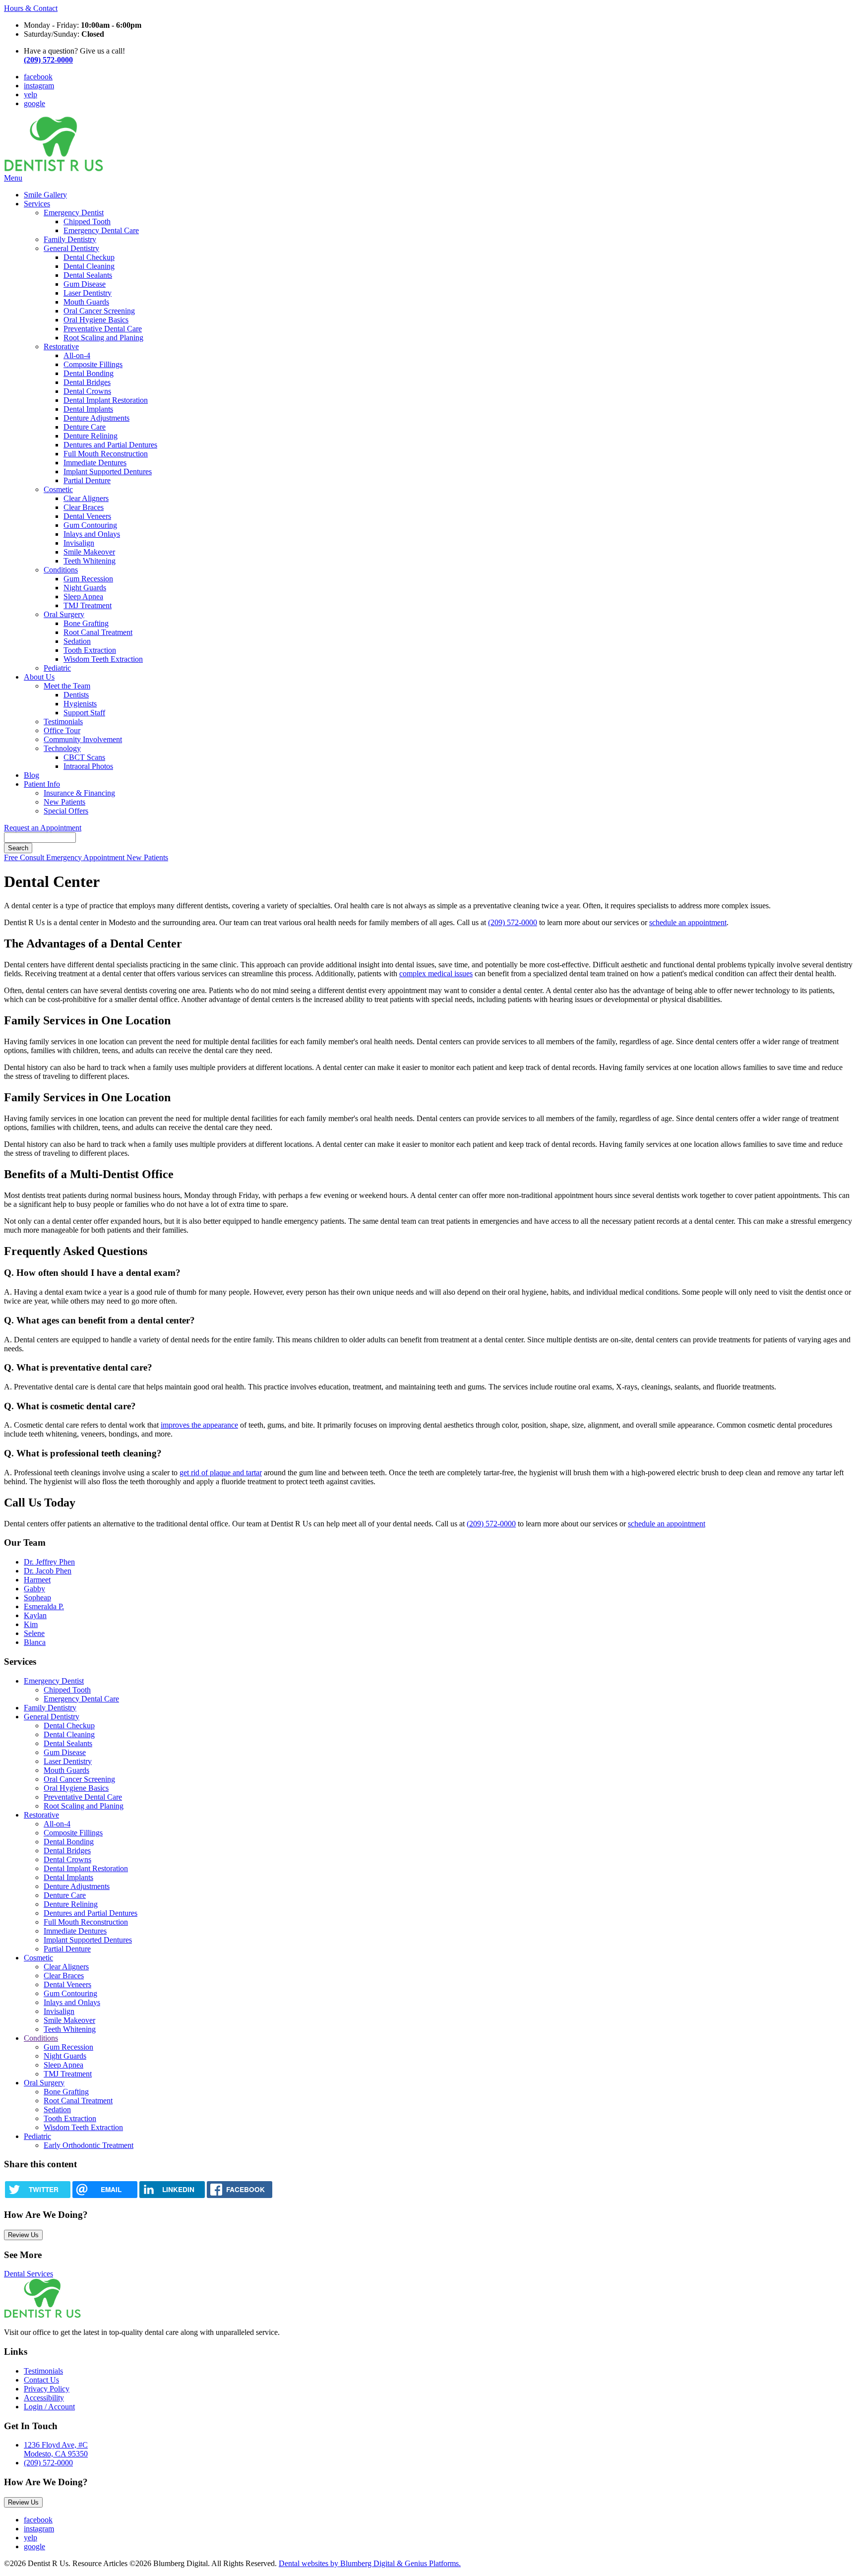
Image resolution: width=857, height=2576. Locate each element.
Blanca (35, 1642)
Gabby (34, 1589)
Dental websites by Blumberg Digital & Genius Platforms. (370, 2563)
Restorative (61, 346)
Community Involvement (83, 739)
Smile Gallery (45, 195)
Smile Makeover (89, 552)
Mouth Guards (86, 302)
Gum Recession (88, 579)
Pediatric (57, 668)
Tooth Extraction (90, 650)
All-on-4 (77, 355)
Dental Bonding (89, 373)
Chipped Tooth (87, 221)
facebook (38, 77)
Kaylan (35, 1615)
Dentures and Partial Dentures (110, 445)
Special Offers (66, 811)
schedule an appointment (688, 922)
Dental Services (29, 2274)
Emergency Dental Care (101, 230)
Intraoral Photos (88, 766)
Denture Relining (91, 436)
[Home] (54, 169)
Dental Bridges (87, 382)
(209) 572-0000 (513, 922)
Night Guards (85, 588)
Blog (31, 775)
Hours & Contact (31, 8)
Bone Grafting (86, 623)
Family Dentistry (70, 239)
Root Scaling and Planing (103, 338)
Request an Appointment (43, 828)
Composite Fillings (93, 364)
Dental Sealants (88, 275)
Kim (31, 1624)
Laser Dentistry (88, 293)
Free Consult (25, 857)
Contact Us (41, 2380)
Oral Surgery (64, 614)
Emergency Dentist (74, 213)
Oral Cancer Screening (99, 311)
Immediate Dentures (95, 463)
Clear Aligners (86, 498)
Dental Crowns (87, 391)
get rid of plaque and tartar (221, 1473)
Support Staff (84, 713)
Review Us (23, 2235)
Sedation (77, 641)
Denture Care (85, 427)
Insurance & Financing (79, 793)
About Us (39, 677)
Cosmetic (58, 489)
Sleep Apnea (83, 597)
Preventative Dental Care (103, 329)
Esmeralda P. (44, 1606)
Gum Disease (85, 284)
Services (37, 204)
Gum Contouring (90, 525)
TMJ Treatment (88, 605)
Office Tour (62, 730)
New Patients (64, 802)
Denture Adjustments (96, 418)
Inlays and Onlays (92, 534)
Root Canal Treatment (98, 632)
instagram (39, 86)
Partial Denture (87, 480)
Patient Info (42, 784)
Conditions (61, 570)
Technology (62, 748)
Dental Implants (88, 409)
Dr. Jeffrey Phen (49, 1562)
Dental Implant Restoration (106, 400)
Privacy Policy (47, 2389)
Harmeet (37, 1580)
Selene (34, 1633)
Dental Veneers (87, 516)
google (34, 103)
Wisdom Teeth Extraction (103, 659)
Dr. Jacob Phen (48, 1571)
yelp (31, 94)
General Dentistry (71, 248)
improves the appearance (199, 1425)
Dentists (76, 695)
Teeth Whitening (90, 561)
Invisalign (79, 543)
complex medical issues (436, 974)
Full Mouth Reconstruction (106, 454)
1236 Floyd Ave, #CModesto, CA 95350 (56, 2449)
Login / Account (49, 2407)
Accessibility (44, 2398)
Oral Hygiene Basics (96, 320)
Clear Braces (84, 507)
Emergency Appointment (86, 857)
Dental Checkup (89, 257)
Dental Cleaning (89, 266)
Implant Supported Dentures (108, 471)
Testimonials (63, 722)
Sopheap (37, 1598)
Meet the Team (67, 686)
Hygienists (80, 704)
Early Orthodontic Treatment (89, 2145)
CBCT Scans (84, 757)
